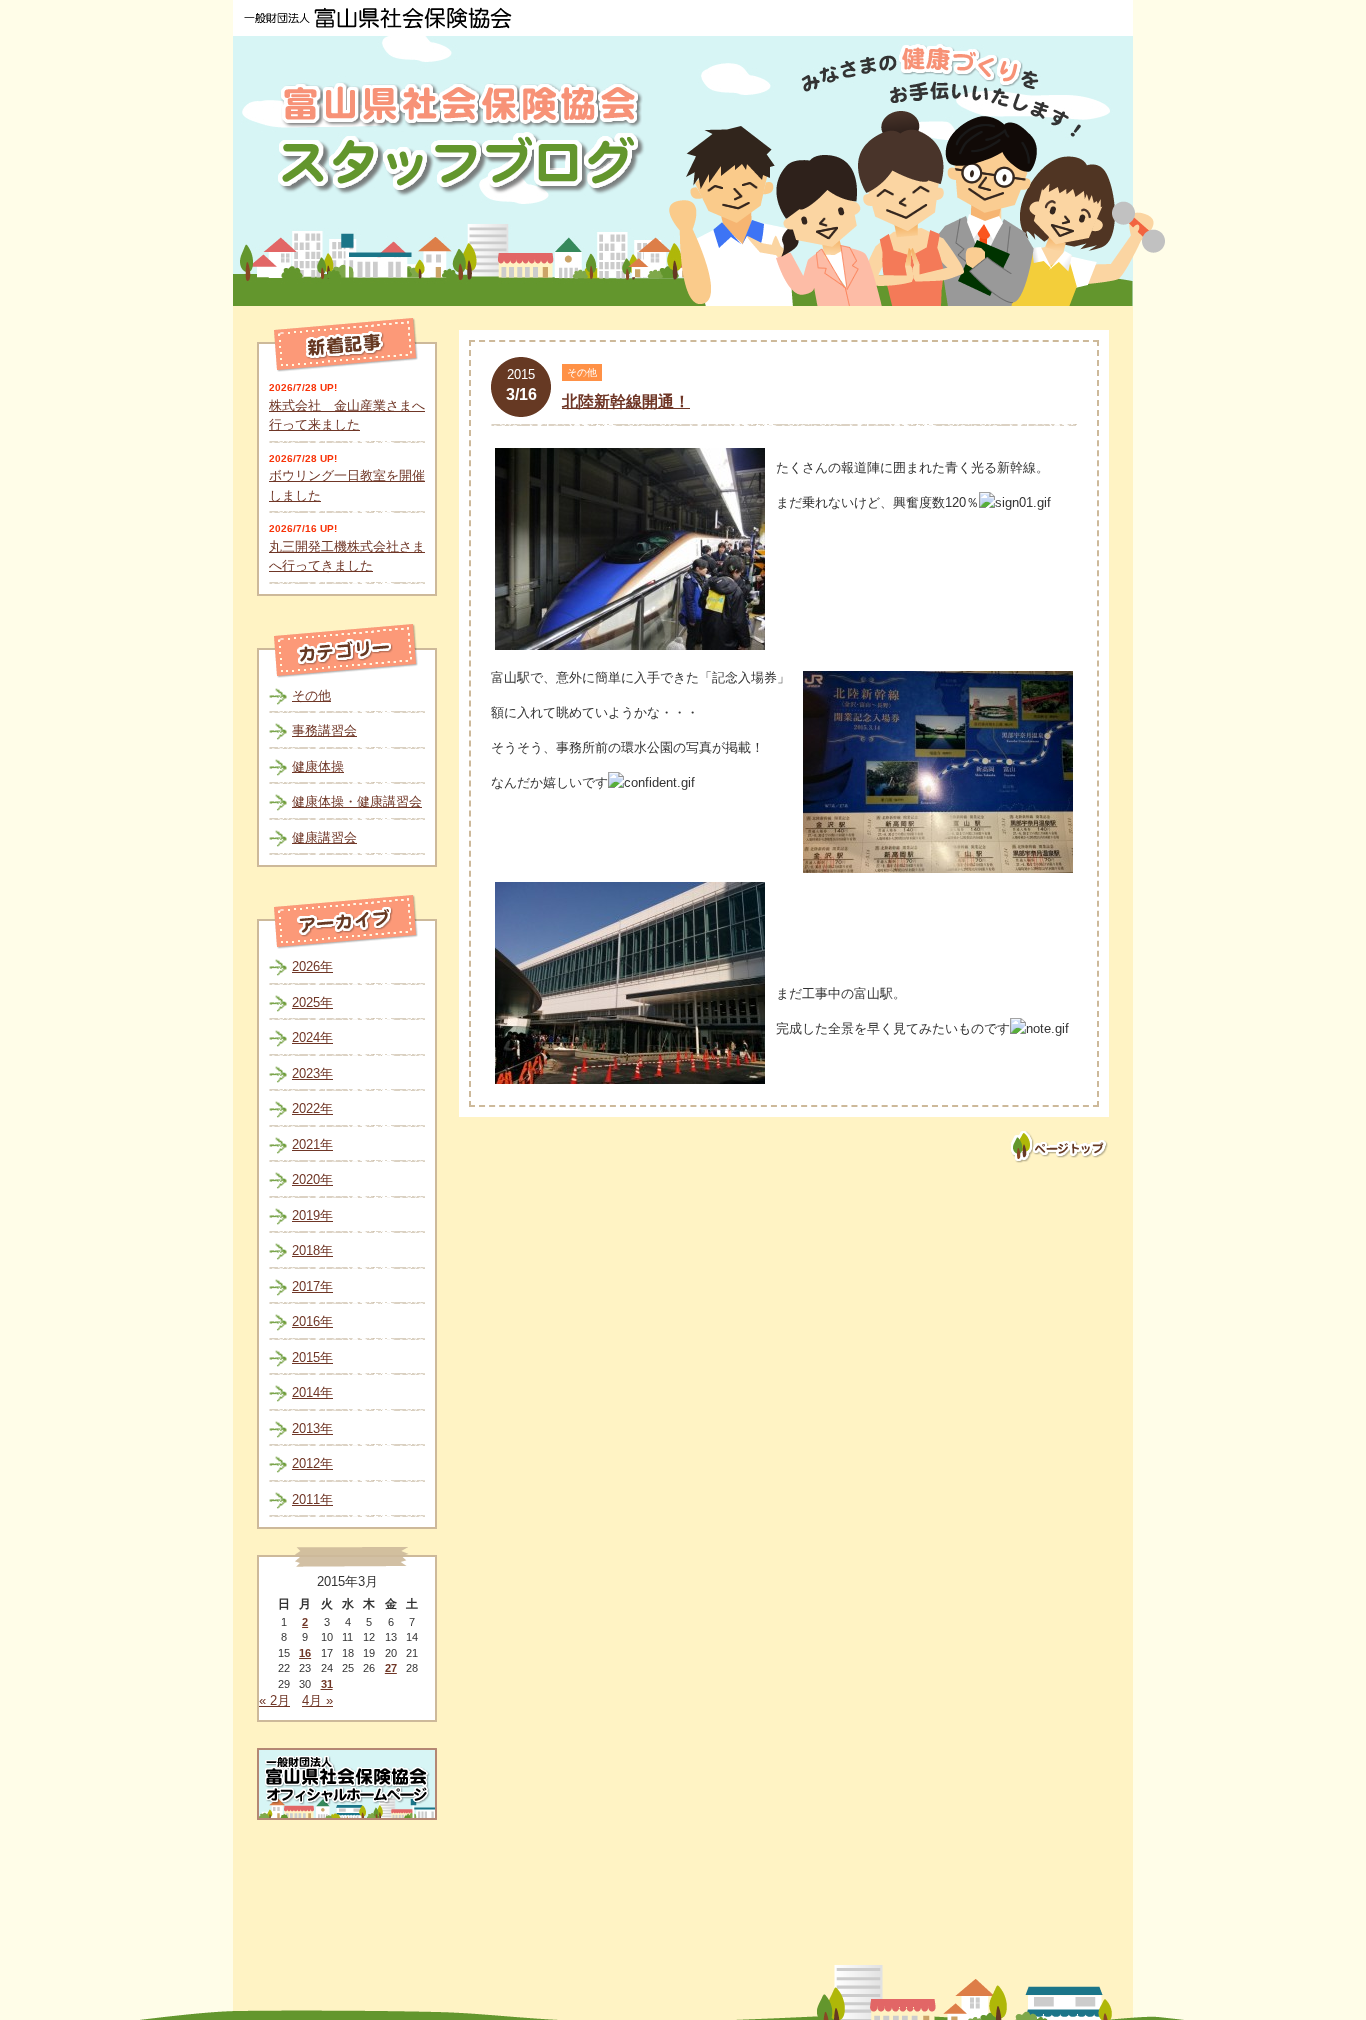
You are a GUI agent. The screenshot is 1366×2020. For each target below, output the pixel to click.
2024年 (312, 1037)
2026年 (312, 966)
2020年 (312, 1179)
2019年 (312, 1215)
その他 (311, 695)
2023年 (312, 1073)
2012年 (312, 1463)
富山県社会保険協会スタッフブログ (463, 138)
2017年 (312, 1286)
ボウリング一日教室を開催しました (347, 485)
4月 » (317, 1700)
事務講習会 (324, 730)
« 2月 (274, 1700)
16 (305, 1653)
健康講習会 (324, 837)
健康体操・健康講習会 (357, 801)
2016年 (312, 1321)
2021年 (312, 1144)
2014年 (312, 1392)
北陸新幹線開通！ (626, 401)
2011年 (312, 1499)
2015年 (312, 1357)
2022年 (312, 1108)
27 (391, 1668)
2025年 (312, 1002)
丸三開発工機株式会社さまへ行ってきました (347, 556)
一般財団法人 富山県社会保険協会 (378, 18)
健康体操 (318, 766)
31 (327, 1684)
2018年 (312, 1250)
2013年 (312, 1428)
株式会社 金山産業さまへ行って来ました (347, 415)
